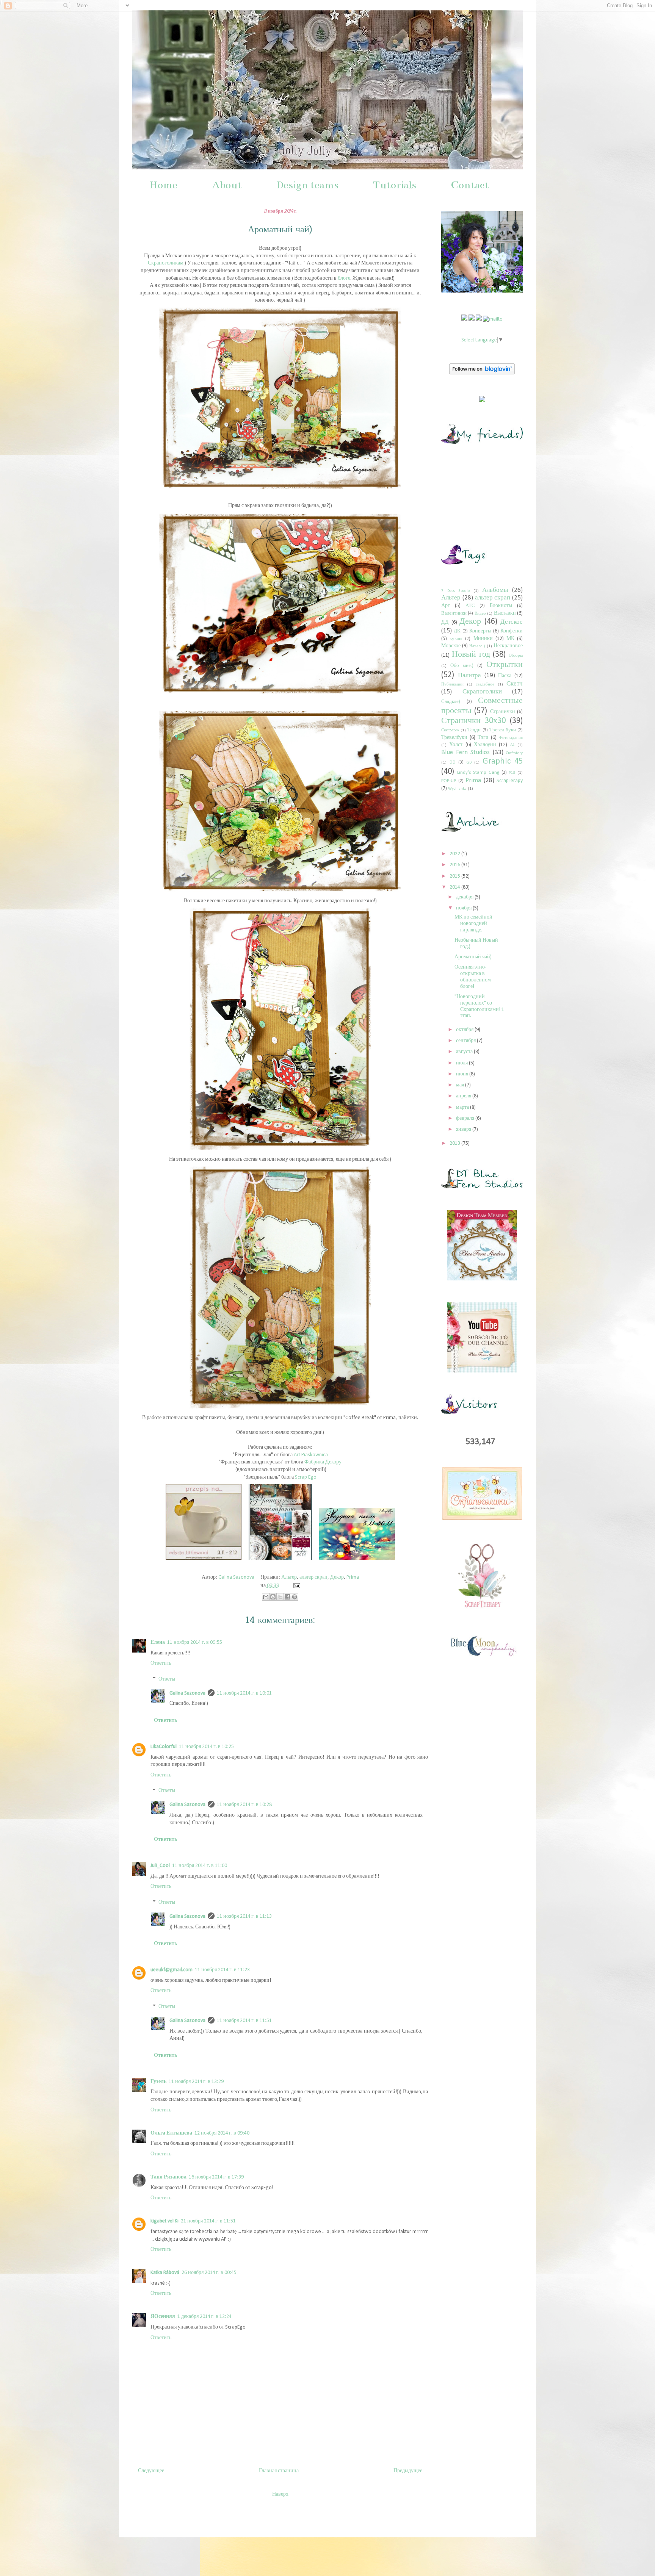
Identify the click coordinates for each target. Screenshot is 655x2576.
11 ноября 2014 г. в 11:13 (244, 1916)
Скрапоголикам (166, 263)
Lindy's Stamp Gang (478, 773)
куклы (456, 639)
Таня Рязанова (168, 2177)
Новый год (471, 655)
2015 (455, 876)
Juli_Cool (160, 1866)
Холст (456, 745)
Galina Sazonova (187, 1693)
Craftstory (514, 753)
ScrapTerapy (510, 781)
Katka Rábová (165, 2273)
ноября (464, 908)
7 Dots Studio (455, 591)
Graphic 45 (503, 761)
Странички (503, 712)
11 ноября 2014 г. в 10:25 (206, 1747)
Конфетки (512, 631)
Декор (337, 1577)
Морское (451, 646)
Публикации (452, 685)
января (464, 1129)
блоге (344, 278)
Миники (483, 639)
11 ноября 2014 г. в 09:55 (195, 1642)
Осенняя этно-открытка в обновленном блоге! (473, 977)
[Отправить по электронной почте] (266, 1597)
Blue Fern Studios (465, 752)
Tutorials (395, 185)
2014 (455, 887)
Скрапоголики (482, 692)
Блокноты (501, 606)
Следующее (151, 2471)
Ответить (161, 1663)
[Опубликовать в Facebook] (287, 1597)
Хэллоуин (485, 745)
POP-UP (449, 781)
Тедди (474, 730)
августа (465, 1052)
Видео (480, 614)
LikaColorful (164, 1747)
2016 (455, 865)
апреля (464, 1096)
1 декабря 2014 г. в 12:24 (204, 2317)
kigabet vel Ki (165, 2221)
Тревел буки (503, 730)
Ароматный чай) (473, 957)
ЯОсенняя (163, 2317)
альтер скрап (313, 1577)
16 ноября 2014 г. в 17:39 (216, 2177)
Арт (446, 606)
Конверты (480, 631)
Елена (158, 1642)
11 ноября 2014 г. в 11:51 (244, 2021)
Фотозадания (511, 738)
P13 (512, 773)
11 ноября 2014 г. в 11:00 (200, 1866)
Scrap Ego (306, 1477)
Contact (470, 185)
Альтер (289, 1577)
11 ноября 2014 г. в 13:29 (196, 2082)
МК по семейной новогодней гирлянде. (473, 924)
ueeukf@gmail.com (172, 1970)
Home (163, 185)
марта (463, 1107)
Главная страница (279, 2471)
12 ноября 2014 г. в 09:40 (222, 2133)
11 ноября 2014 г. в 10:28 (244, 1805)
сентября (466, 1041)
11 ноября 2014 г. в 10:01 (244, 1693)
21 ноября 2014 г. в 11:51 (208, 2221)
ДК (457, 631)
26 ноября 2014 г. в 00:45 (209, 2273)
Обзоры (516, 656)
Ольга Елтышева (171, 2133)
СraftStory (450, 730)
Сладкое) (451, 702)
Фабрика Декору (323, 1462)
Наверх (280, 2494)
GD (469, 763)
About (227, 185)
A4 (512, 745)
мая (461, 1085)
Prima (353, 1577)
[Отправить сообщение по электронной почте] (295, 1586)
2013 (455, 1143)
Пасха (505, 676)
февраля (466, 1118)
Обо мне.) (462, 666)
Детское (512, 622)
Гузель (158, 2082)
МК (510, 639)
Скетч (515, 684)
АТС (470, 606)
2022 (455, 854)
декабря (465, 897)
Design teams (307, 185)
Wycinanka (457, 789)
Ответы (167, 1679)
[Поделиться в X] (280, 1597)
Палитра (469, 675)
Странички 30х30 (473, 721)
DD (453, 762)
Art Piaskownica (311, 1455)
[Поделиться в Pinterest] (295, 1597)
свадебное (485, 685)
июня (463, 1074)
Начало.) (477, 646)
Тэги (483, 738)
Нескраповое (508, 646)
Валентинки (454, 613)
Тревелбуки (454, 738)
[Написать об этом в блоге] (273, 1597)
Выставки (505, 613)
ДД (445, 622)
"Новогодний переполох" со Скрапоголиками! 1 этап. (479, 1006)
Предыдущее (408, 2471)
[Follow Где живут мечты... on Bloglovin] (482, 373)
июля (462, 1063)
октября (465, 1030)
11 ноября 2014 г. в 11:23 (222, 1970)
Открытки (505, 665)
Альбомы (495, 590)
